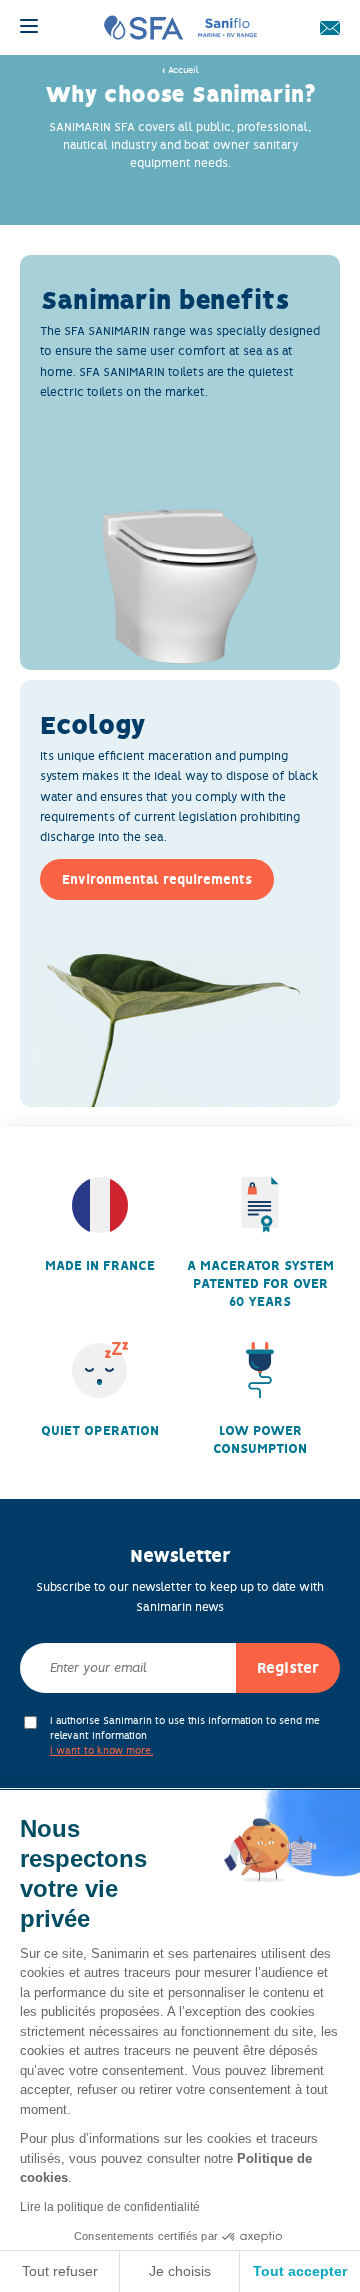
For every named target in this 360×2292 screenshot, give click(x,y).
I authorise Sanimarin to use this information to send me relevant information (185, 1735)
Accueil (183, 70)
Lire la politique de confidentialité (110, 2207)
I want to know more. (101, 1750)
